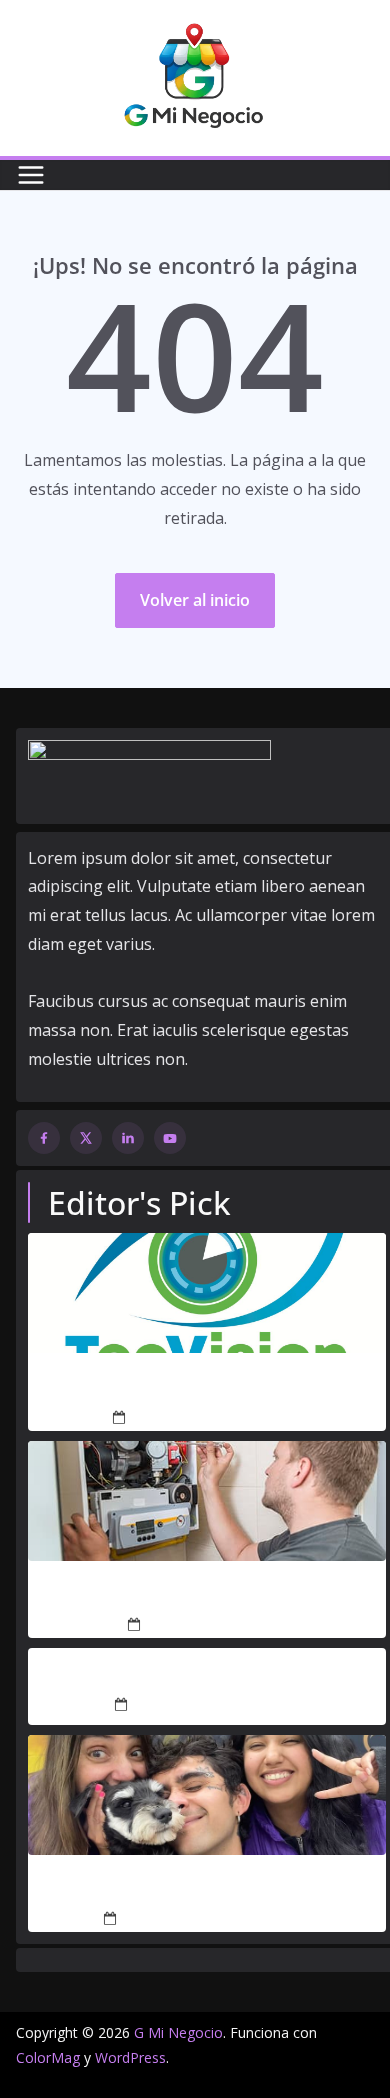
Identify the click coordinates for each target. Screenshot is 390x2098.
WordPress (130, 2057)
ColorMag (48, 2057)
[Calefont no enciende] (207, 1501)
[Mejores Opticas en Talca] (207, 1293)
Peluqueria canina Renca (207, 1674)
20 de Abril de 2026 (193, 1418)
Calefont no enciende (207, 1595)
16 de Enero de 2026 (200, 1704)
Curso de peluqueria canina (207, 1889)
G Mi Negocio (178, 2032)
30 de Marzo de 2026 (215, 1625)
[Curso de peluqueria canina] (207, 1795)
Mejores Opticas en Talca (207, 1387)
